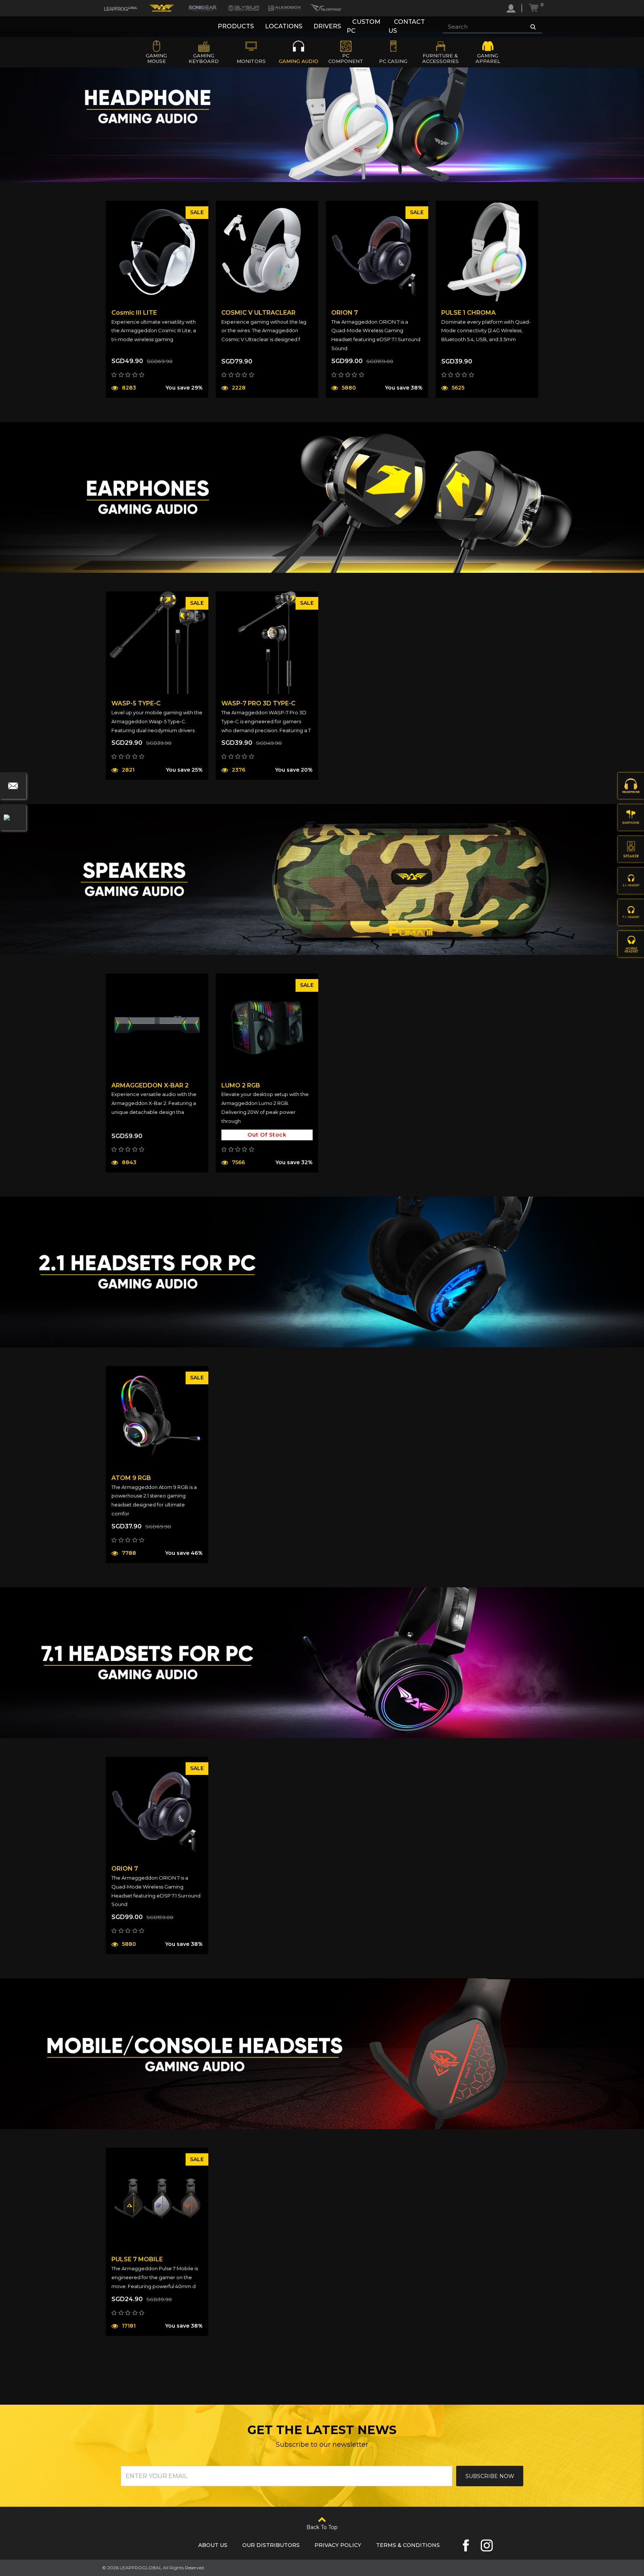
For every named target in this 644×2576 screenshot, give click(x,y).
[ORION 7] (377, 252)
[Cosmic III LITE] (157, 252)
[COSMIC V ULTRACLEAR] (267, 252)
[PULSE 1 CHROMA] (487, 252)
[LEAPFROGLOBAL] (121, 8)
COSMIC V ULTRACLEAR (258, 313)
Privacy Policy (338, 2545)
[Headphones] (631, 786)
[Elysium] (244, 8)
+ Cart (183, 406)
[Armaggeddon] (162, 8)
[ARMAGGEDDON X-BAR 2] (157, 1025)
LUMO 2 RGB (241, 1085)
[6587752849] (13, 817)
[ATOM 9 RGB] (157, 1417)
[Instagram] (487, 2545)
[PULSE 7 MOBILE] (157, 2199)
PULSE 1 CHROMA (468, 313)
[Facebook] (466, 2545)
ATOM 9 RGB (131, 1478)
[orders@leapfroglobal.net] (13, 786)
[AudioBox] (285, 8)
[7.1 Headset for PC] (631, 912)
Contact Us (407, 26)
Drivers (327, 26)
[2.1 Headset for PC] (631, 881)
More (131, 407)
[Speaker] (631, 849)
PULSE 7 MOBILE (137, 2259)
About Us (213, 2545)
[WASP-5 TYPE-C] (157, 643)
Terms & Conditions (408, 2545)
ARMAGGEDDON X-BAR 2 (150, 1085)
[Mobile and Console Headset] (631, 944)
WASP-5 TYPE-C (136, 703)
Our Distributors (271, 2545)
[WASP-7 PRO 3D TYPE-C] (267, 643)
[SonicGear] (203, 8)
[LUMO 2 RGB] (267, 1025)
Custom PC (364, 26)
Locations (284, 26)
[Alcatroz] (326, 8)
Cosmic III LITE (134, 313)
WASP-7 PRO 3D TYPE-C (258, 703)
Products (236, 26)
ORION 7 (345, 313)
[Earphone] (631, 817)
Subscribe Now (490, 2476)
